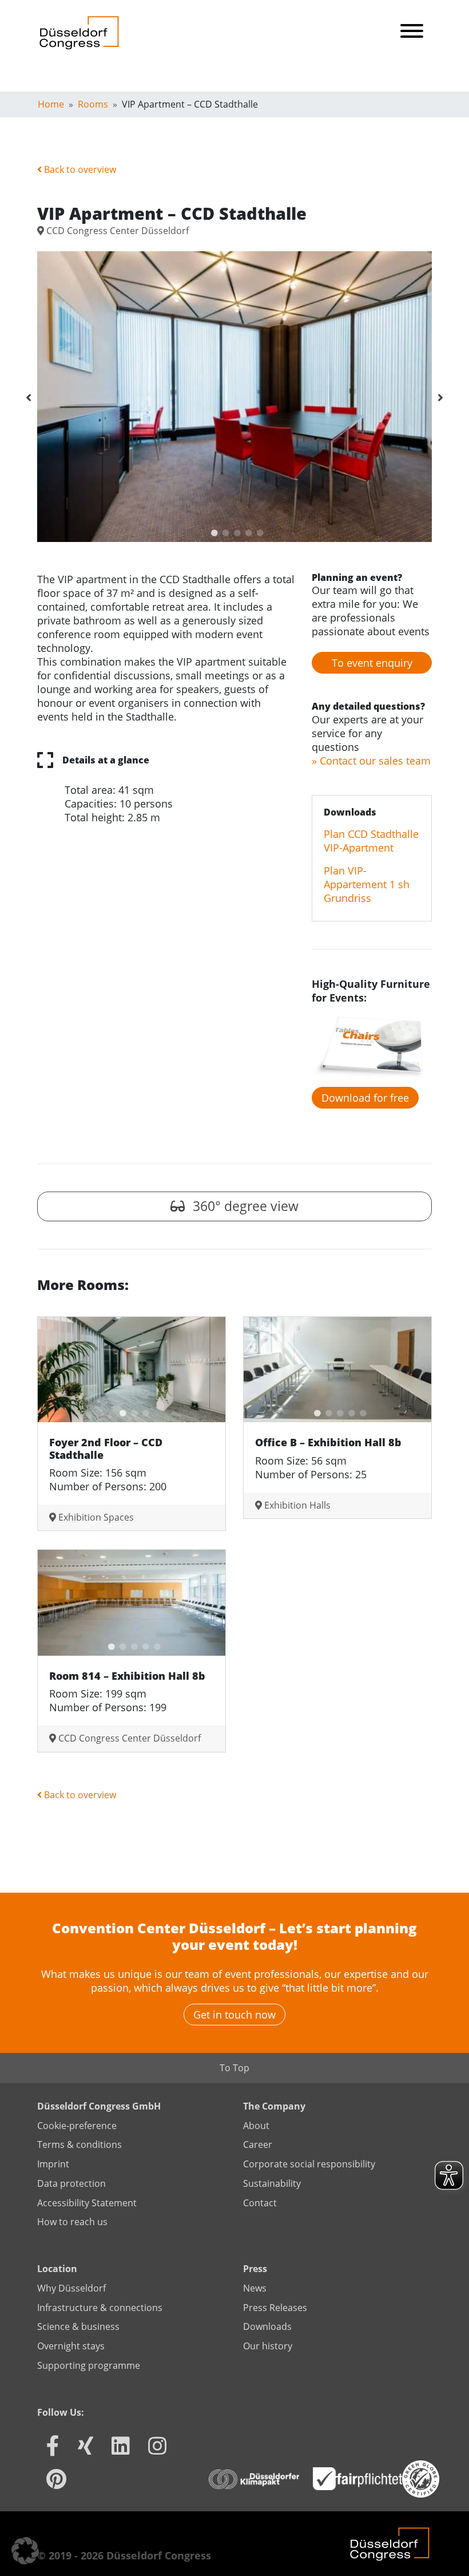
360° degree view (244, 1206)
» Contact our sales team (371, 761)
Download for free (365, 1098)
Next (440, 398)
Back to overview (79, 169)
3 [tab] (234, 531)
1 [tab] (212, 531)
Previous (29, 398)
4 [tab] (246, 531)
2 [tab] (223, 531)
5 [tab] (257, 531)
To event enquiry (372, 663)
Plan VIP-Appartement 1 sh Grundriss (367, 884)
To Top (234, 2068)
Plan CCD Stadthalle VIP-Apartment (371, 841)
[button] (25, 2551)
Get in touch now (234, 2015)
